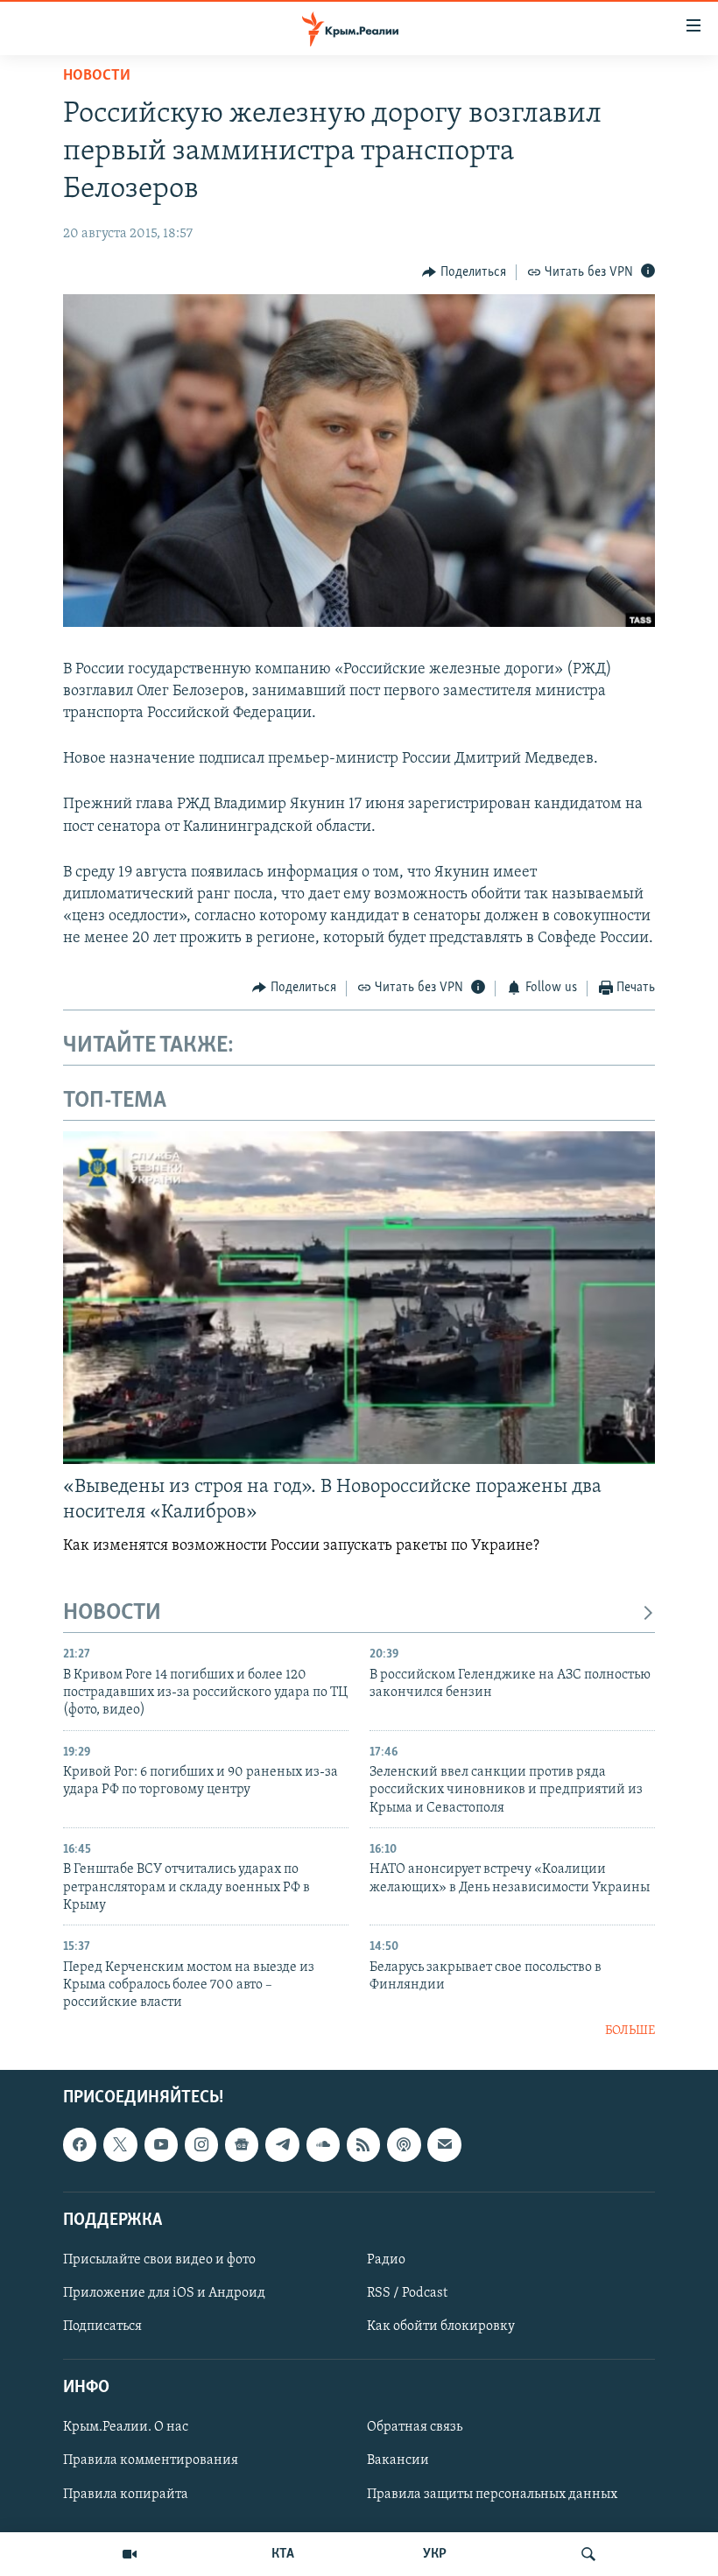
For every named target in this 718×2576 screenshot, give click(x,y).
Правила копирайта (126, 2495)
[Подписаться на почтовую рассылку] (444, 2145)
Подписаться (102, 2326)
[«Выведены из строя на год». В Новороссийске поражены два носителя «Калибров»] (359, 1298)
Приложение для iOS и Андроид (164, 2293)
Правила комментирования (151, 2461)
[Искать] (588, 2554)
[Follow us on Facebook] (80, 2145)
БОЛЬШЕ (630, 2031)
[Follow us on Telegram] (282, 2145)
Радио (386, 2260)
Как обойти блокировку (441, 2326)
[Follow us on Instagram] (201, 2145)
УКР (435, 2554)
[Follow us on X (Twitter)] (120, 2145)
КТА (283, 2554)
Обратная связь (415, 2428)
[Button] (464, 272)
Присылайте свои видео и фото (159, 2260)
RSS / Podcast (407, 2293)
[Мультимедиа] (130, 2554)
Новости (97, 76)
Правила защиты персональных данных (492, 2495)
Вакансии (398, 2461)
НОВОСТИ (112, 1613)
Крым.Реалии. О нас (126, 2428)
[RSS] (363, 2145)
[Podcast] (404, 2145)
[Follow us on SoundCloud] (323, 2145)
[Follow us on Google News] (242, 2145)
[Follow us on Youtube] (161, 2145)
